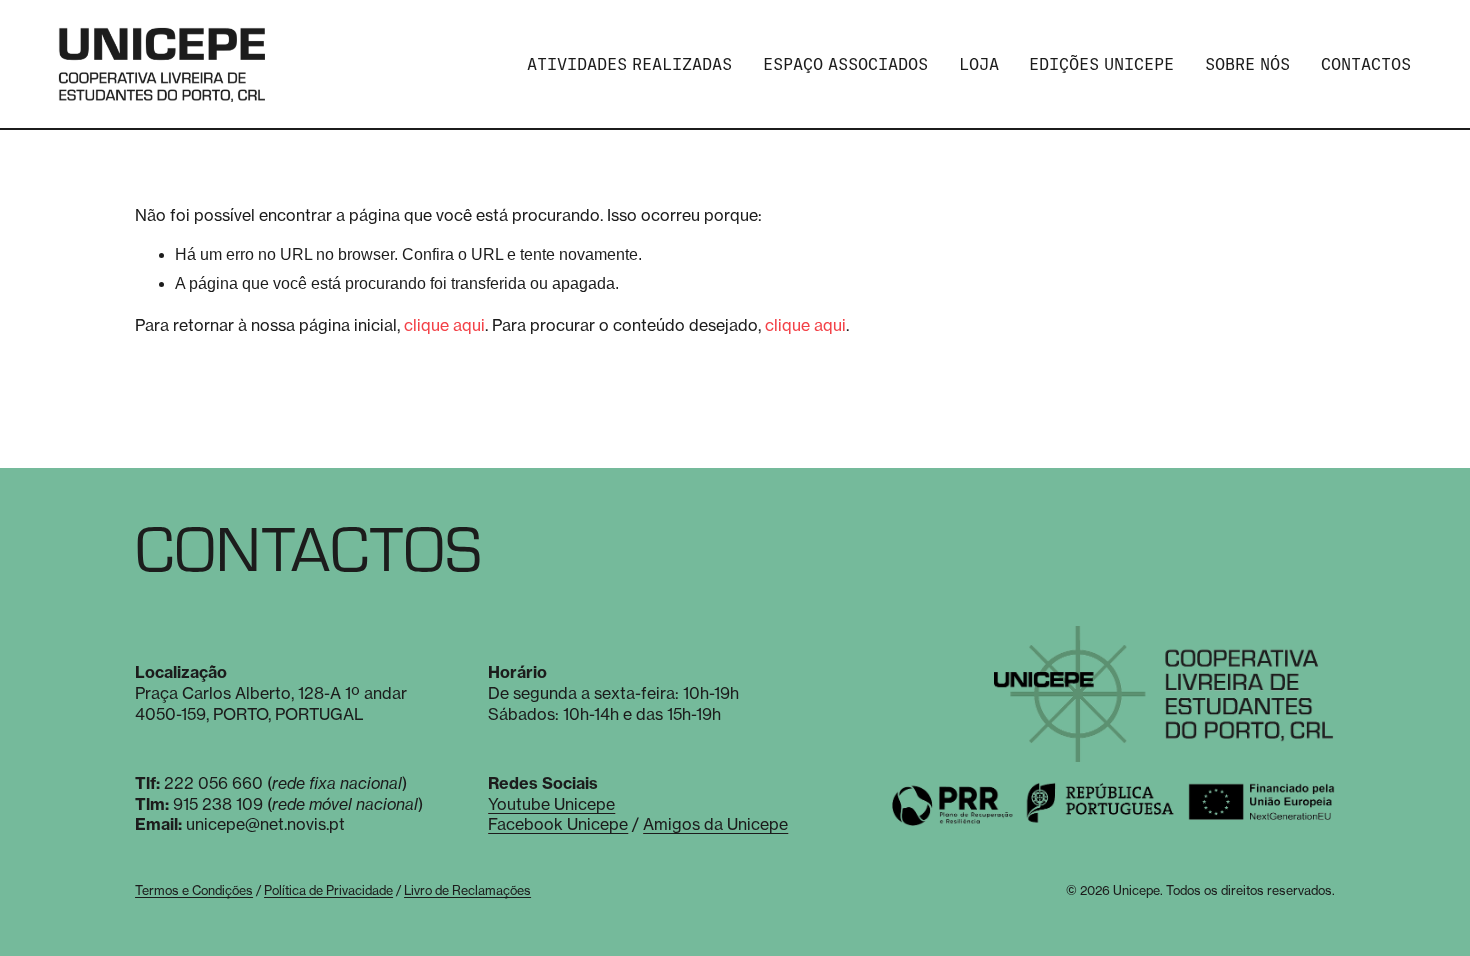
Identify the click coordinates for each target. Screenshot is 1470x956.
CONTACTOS (1366, 64)
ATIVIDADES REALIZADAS (629, 64)
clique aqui (444, 325)
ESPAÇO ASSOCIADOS (845, 64)
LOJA (979, 64)
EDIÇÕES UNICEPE (1101, 64)
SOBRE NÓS (1247, 64)
